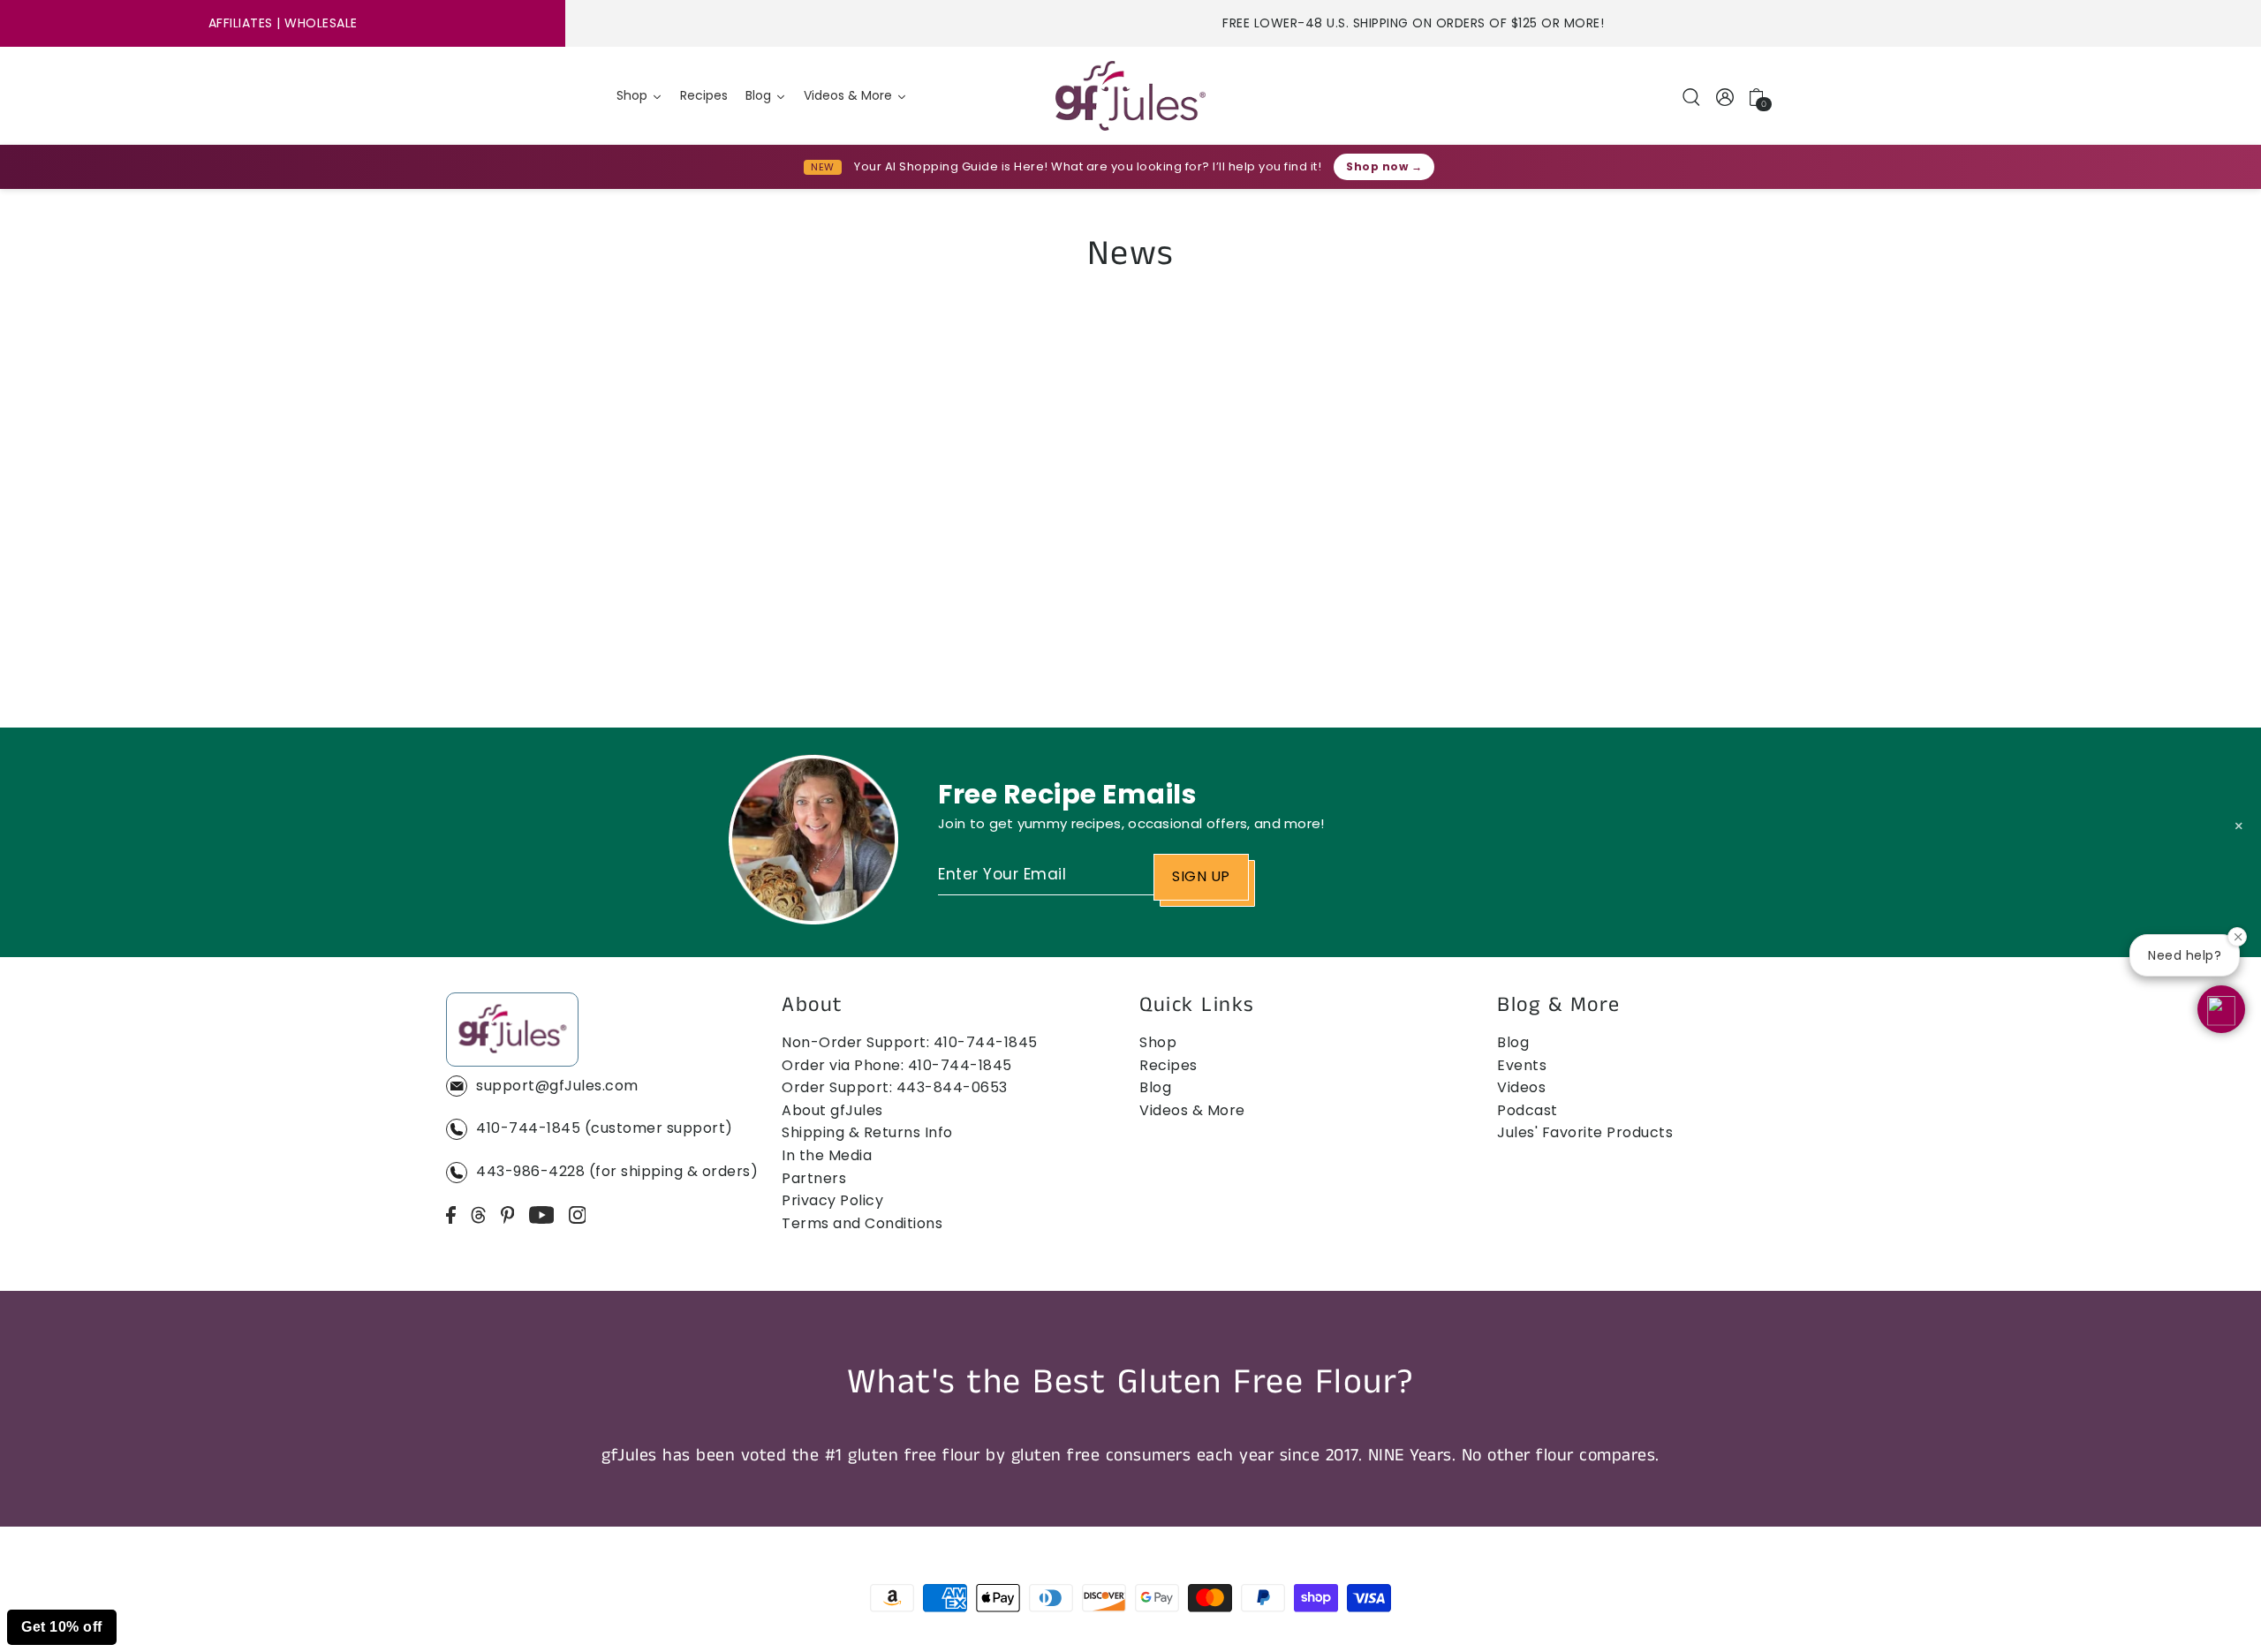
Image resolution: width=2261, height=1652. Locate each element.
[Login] (1726, 96)
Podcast (1527, 1110)
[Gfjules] (512, 1033)
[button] (2221, 1009)
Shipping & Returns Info (867, 1132)
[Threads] (479, 1215)
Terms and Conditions (862, 1223)
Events (1522, 1065)
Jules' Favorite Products (1585, 1132)
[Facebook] (451, 1215)
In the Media (827, 1155)
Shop (1158, 1042)
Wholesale (321, 23)
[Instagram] (578, 1215)
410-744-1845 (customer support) (605, 1128)
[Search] (1692, 96)
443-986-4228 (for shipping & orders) (617, 1171)
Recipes (1168, 1065)
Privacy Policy (832, 1200)
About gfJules (832, 1110)
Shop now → (1384, 166)
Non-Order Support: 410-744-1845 (910, 1042)
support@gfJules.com (557, 1086)
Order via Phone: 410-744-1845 (897, 1065)
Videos (1521, 1087)
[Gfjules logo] (1130, 96)
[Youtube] (542, 1215)
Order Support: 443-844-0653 (895, 1087)
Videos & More (1192, 1110)
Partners (814, 1178)
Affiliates (241, 23)
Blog (1155, 1087)
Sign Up (1201, 876)
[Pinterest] (508, 1215)
